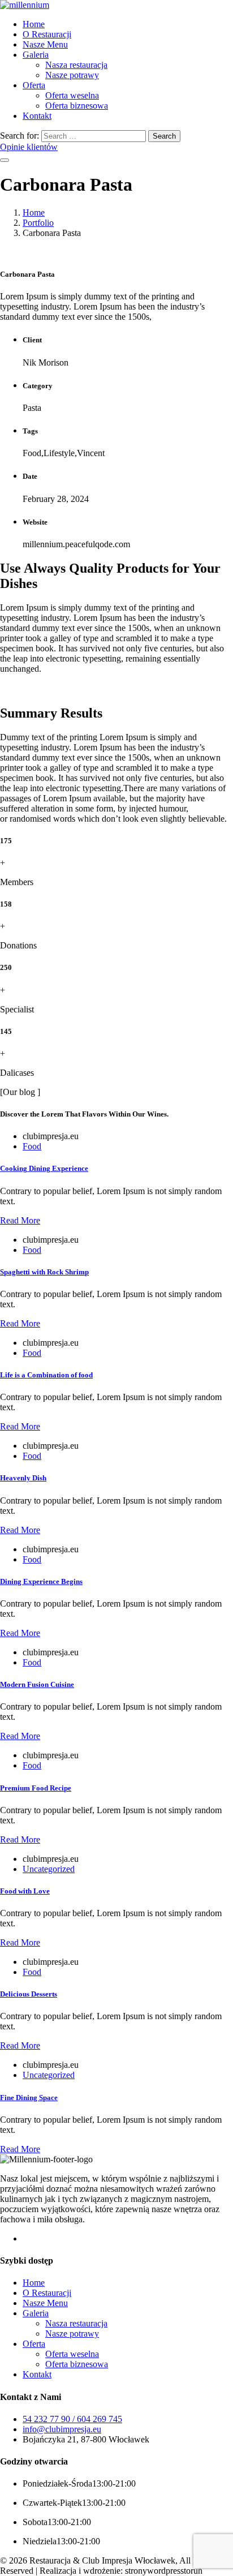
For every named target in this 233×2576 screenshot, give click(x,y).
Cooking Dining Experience (44, 1168)
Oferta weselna (72, 95)
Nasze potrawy (72, 75)
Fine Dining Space (29, 2098)
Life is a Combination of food (46, 1375)
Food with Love (25, 1891)
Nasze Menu (45, 44)
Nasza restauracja (76, 65)
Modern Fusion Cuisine (37, 1684)
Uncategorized (49, 1869)
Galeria (36, 55)
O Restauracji (47, 34)
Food (32, 1146)
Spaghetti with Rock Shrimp (44, 1272)
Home (34, 24)
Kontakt (37, 116)
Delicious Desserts (29, 1994)
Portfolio (38, 223)
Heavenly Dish (23, 1478)
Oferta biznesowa (77, 106)
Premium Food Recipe (36, 1788)
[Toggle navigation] (5, 160)
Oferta (34, 85)
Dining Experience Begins (41, 1581)
